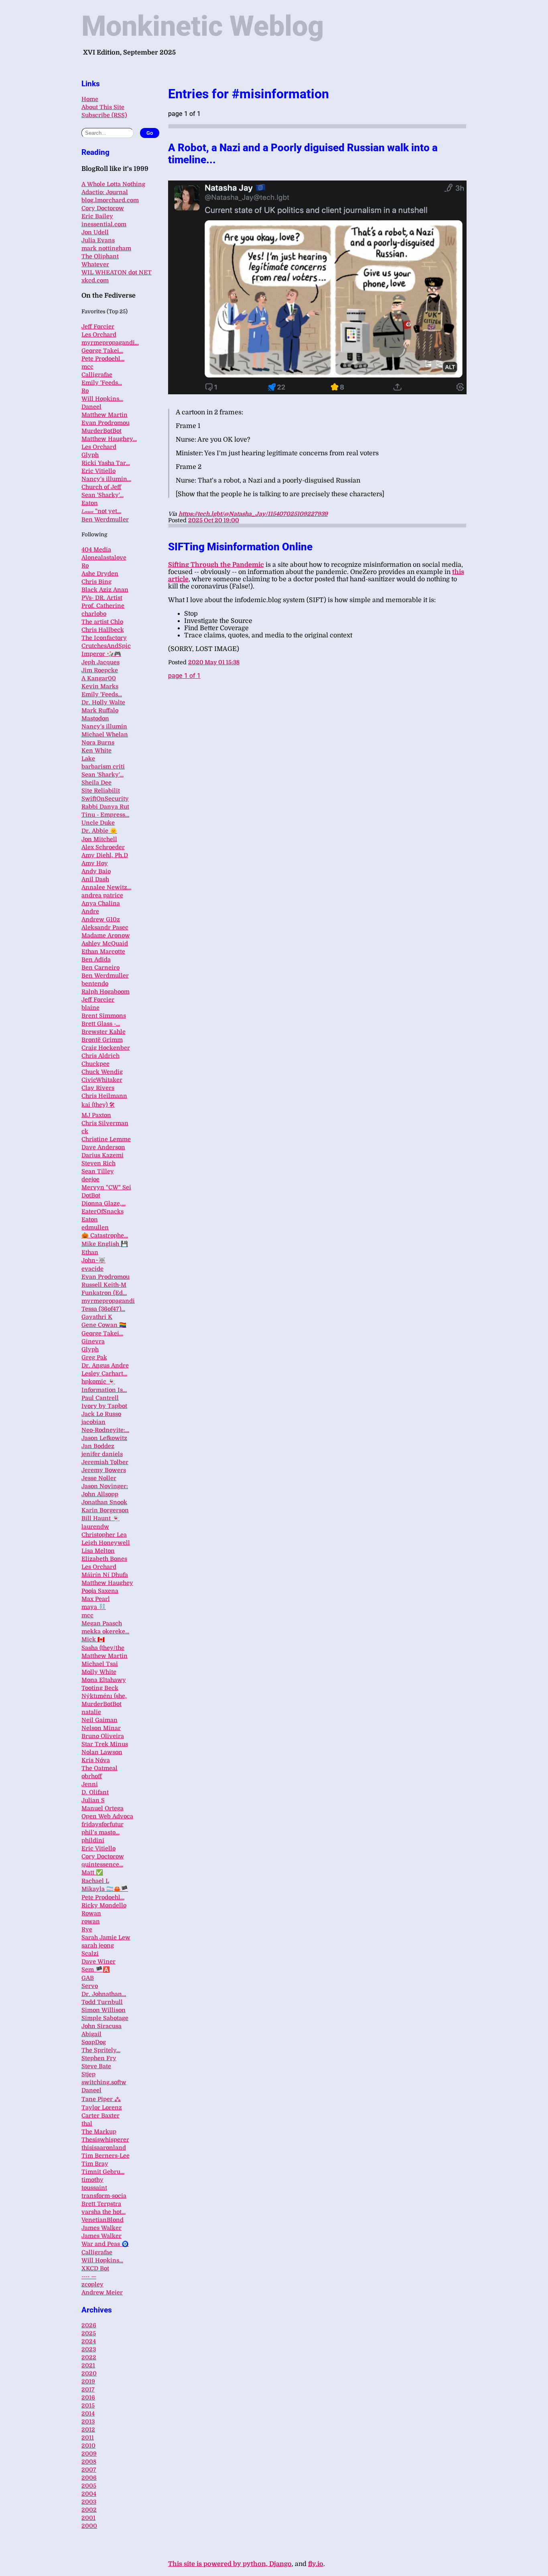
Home (90, 99)
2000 (89, 2526)
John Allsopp (100, 1494)
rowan (91, 1921)
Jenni (90, 1784)
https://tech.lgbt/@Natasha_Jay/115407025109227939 (253, 514)
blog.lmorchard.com (110, 200)
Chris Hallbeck (103, 630)
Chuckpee (95, 1064)
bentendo (95, 984)
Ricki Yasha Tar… (106, 463)
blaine (90, 1008)
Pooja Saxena (100, 1591)
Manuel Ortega (102, 1808)
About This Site (103, 107)
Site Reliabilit (101, 791)
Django (280, 2564)
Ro (85, 391)
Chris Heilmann (104, 1096)
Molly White (99, 1672)
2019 (88, 2381)
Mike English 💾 (105, 1244)
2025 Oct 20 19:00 (214, 520)
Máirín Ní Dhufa (105, 1575)
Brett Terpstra (101, 2204)
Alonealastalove (104, 558)
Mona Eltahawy (104, 1680)
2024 (89, 2341)
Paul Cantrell (100, 1398)
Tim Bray (95, 2164)
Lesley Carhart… (104, 1373)
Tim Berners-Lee (106, 2156)
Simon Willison (104, 2010)
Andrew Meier (102, 2292)
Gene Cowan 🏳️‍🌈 (104, 1325)
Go (150, 133)
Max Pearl (96, 1599)
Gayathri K (97, 1317)
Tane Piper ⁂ (101, 2099)
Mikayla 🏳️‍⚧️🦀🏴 (105, 1889)
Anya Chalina (101, 903)
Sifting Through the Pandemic (216, 565)
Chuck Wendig (102, 1072)
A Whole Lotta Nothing (113, 184)
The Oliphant (100, 256)
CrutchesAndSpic (106, 646)
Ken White (96, 750)
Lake (88, 759)
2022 (89, 2357)
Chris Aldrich (100, 1056)
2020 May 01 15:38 (214, 662)
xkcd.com (95, 280)
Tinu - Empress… (105, 815)
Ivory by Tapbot (104, 1406)
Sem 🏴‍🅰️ (96, 1970)
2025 (89, 2333)
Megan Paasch (102, 1623)
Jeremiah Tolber (105, 1462)
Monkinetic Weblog (203, 26)
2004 (89, 2494)
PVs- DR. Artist (102, 598)
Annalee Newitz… (106, 887)
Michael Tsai (100, 1664)
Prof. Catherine (103, 606)
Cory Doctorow (103, 208)
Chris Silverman (105, 1123)
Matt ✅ (92, 1872)
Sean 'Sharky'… (102, 495)
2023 (89, 2349)
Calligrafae (97, 375)
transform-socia (104, 2196)
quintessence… (102, 1864)
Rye (87, 1929)
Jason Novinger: (105, 1486)
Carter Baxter (100, 2116)
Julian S (93, 1800)
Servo (90, 1986)
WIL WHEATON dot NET (117, 272)
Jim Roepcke (100, 670)
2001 (88, 2518)
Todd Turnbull (102, 2002)
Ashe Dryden (100, 574)
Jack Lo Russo (101, 1414)
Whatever (95, 264)
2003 (89, 2502)
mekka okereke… (105, 1631)
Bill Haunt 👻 (100, 1518)
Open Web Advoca (107, 1816)
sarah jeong (98, 1945)
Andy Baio (96, 871)
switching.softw (104, 2082)
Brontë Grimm (102, 1040)
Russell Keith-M (104, 1285)
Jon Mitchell (99, 839)
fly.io (316, 2564)
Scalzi (90, 1953)
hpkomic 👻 (98, 1381)
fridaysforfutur (102, 1824)
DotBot (91, 1195)
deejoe (90, 1179)
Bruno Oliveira (103, 1736)
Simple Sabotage (105, 2018)
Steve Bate (96, 2066)
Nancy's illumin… (106, 479)
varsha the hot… (104, 2212)
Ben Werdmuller (105, 519)
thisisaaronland (104, 2148)
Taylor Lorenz (102, 2107)
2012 (88, 2430)
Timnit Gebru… (103, 2172)
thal (87, 2124)
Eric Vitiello (98, 471)
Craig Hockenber (106, 1048)
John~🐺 (93, 1260)
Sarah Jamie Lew (106, 1937)
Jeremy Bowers (104, 1470)
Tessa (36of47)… (103, 1309)
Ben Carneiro (100, 968)
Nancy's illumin (104, 726)
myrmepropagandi (108, 1301)
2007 (89, 2470)
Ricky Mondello (104, 1905)
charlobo (94, 614)
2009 (89, 2454)
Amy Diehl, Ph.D (105, 855)
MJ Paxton (96, 1115)
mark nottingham (106, 248)
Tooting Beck (100, 1688)
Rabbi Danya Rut (105, 807)
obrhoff (92, 1776)
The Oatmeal (99, 1768)
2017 (88, 2389)
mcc (87, 367)
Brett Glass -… (101, 1024)
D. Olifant (95, 1792)
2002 (89, 2510)
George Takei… (102, 351)
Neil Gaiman (99, 1720)
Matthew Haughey (107, 1583)
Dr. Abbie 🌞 (99, 831)
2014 (88, 2414)
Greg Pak (94, 1357)
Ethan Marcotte (103, 951)
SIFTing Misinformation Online (240, 547)
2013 (88, 2422)
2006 (89, 2478)
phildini (93, 1840)
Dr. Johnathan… (104, 1994)
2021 (88, 2365)
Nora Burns (98, 742)
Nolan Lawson (102, 1752)
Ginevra (93, 1341)
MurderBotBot (101, 431)
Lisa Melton (98, 1551)
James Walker (101, 2228)
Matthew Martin (105, 415)
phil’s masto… (100, 1832)
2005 (89, 2486)
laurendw (95, 1527)
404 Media (96, 550)
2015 (88, 2406)
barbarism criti (103, 767)
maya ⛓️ (94, 1607)
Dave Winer (98, 1961)
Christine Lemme (106, 1139)
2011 (88, 2438)
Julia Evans (98, 240)
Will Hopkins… (102, 399)
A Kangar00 (99, 678)
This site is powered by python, (219, 2564)
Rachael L (95, 1881)
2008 (89, 2462)
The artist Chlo (102, 622)
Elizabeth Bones (104, 1559)
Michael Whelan (105, 734)
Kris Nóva (96, 1760)
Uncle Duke (98, 823)
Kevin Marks (100, 686)
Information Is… (104, 1390)
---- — (89, 2276)
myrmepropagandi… (110, 343)
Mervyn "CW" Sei (106, 1187)
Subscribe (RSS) (104, 115)
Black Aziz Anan (105, 590)
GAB (88, 1978)
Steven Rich (98, 1163)
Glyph (90, 455)
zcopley (92, 2284)
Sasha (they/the (103, 1648)
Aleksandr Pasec (105, 927)
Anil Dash (95, 879)
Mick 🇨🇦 (93, 1639)
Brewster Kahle (104, 1032)
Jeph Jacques (100, 662)
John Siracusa (101, 2026)
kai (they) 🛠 (98, 1105)
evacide (92, 1269)
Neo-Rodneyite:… (105, 1430)
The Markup (99, 2132)
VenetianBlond (102, 2220)
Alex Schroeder (103, 847)
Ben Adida (96, 959)
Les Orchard (99, 335)
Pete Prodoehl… (103, 359)
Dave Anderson (103, 1147)
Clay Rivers (98, 1088)
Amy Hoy (95, 863)
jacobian (93, 1422)
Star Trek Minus (105, 1744)
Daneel (91, 407)
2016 (88, 2398)
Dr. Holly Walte (103, 702)
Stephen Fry (99, 2058)
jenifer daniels (102, 1454)
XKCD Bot (95, 2268)
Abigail (91, 2034)
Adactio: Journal (105, 192)
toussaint (94, 2188)
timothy (92, 2180)
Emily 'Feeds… (102, 383)
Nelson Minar (101, 1728)
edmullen (95, 1227)
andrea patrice (102, 895)
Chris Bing (96, 582)
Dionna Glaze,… (104, 1203)
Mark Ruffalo (100, 710)
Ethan (90, 1252)
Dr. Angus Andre (105, 1365)
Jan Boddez (98, 1446)
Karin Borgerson (105, 1510)
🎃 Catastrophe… (105, 1235)
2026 (89, 2325)
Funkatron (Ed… (104, 1293)
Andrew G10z (101, 919)
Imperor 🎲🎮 (101, 654)
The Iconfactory (104, 638)
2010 (88, 2446)
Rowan (91, 1913)
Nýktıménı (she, (104, 1696)
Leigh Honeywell (106, 1543)
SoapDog (94, 2042)
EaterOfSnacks (102, 1211)
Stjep (88, 2074)
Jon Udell (95, 232)
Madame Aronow (106, 935)
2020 (89, 2373)
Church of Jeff (101, 487)
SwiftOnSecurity (105, 799)
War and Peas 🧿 (105, 2244)
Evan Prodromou (106, 423)
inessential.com (104, 224)
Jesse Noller (99, 1478)
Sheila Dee (96, 783)
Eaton (90, 503)
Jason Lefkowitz (104, 1438)
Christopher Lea (104, 1535)
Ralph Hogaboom (106, 992)
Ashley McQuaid (105, 943)
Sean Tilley (98, 1171)
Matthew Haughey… (109, 439)
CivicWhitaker (102, 1080)
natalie (91, 1712)
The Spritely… (101, 2050)
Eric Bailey (97, 216)
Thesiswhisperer (105, 2140)
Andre (90, 911)
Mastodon (95, 718)
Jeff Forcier (98, 327)
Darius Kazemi (102, 1155)
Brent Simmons (104, 1016)
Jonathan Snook (104, 1502)
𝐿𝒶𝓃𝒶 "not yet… (101, 511)
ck (85, 1131)
